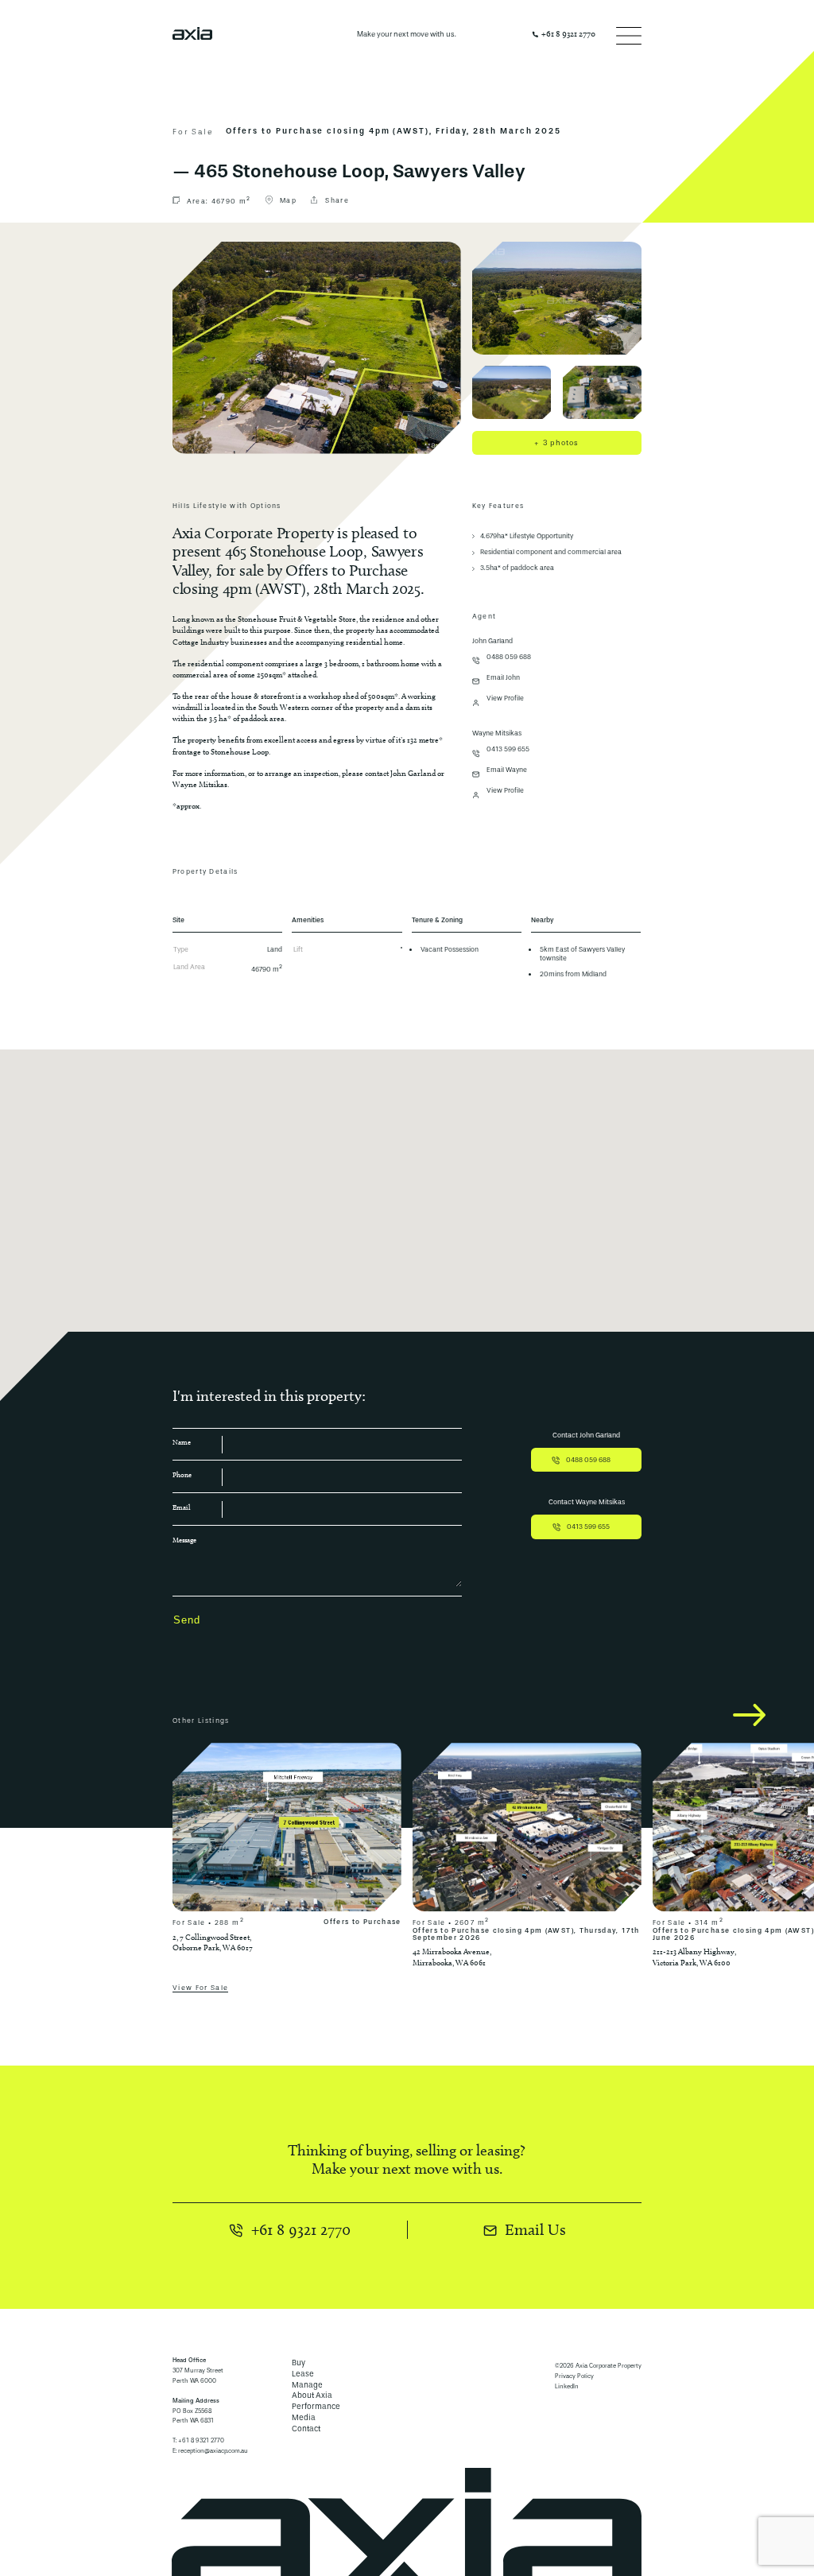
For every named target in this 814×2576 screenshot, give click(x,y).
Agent (484, 617)
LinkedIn (567, 2386)
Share (337, 200)
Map (288, 200)
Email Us (535, 2229)
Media (304, 2417)
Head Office (189, 2360)
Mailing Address (196, 2401)
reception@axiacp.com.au (213, 2451)
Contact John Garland (586, 1435)
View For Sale (201, 1988)
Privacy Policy (574, 2376)
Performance (316, 2406)
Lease (303, 2374)
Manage (307, 2385)
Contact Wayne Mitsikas (587, 1502)
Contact (306, 2429)
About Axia (312, 2395)
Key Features (498, 506)
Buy (298, 2363)
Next (749, 1715)
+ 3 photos (556, 443)
